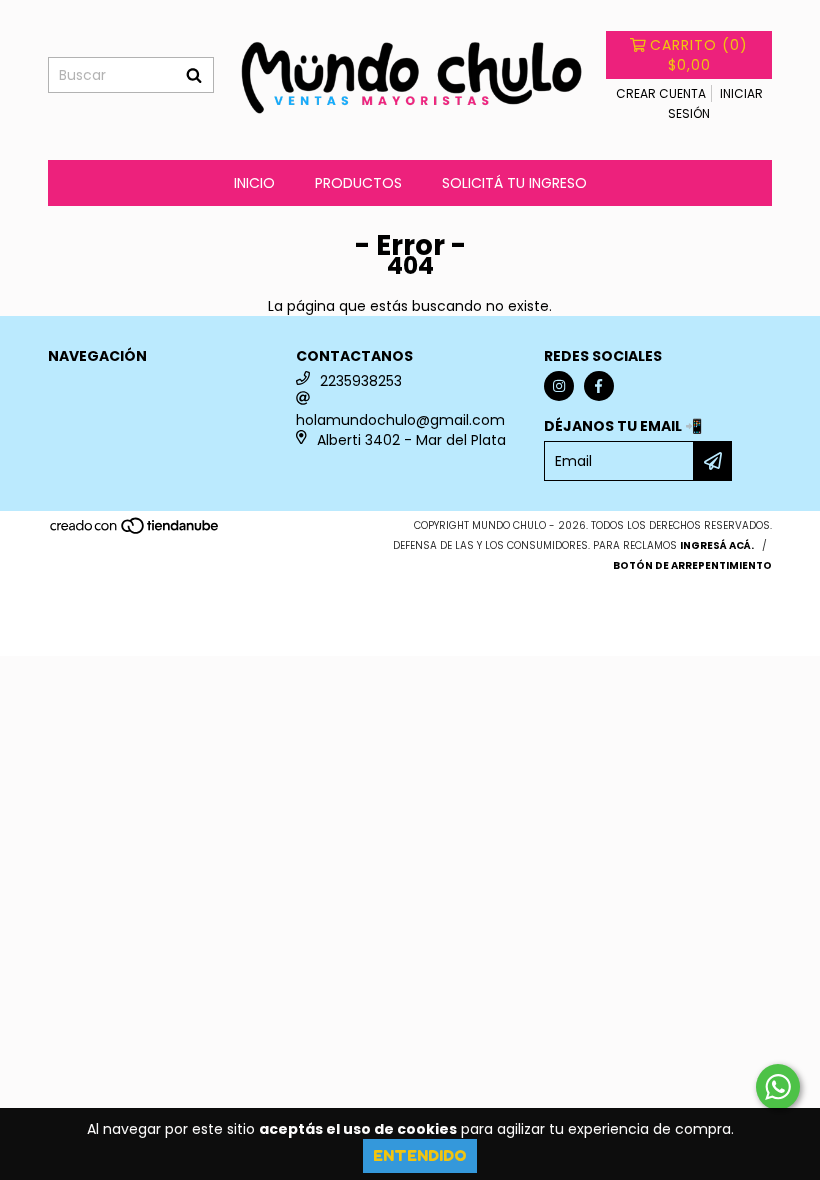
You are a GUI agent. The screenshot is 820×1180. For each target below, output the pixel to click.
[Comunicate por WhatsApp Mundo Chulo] (778, 1087)
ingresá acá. (717, 545)
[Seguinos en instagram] (559, 386)
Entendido (420, 1155)
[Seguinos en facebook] (599, 386)
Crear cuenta (661, 93)
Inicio (254, 183)
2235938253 (361, 381)
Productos (358, 183)
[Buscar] (194, 75)
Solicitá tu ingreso (514, 183)
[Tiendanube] (135, 532)
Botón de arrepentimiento (692, 565)
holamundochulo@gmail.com (400, 420)
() (699, 55)
